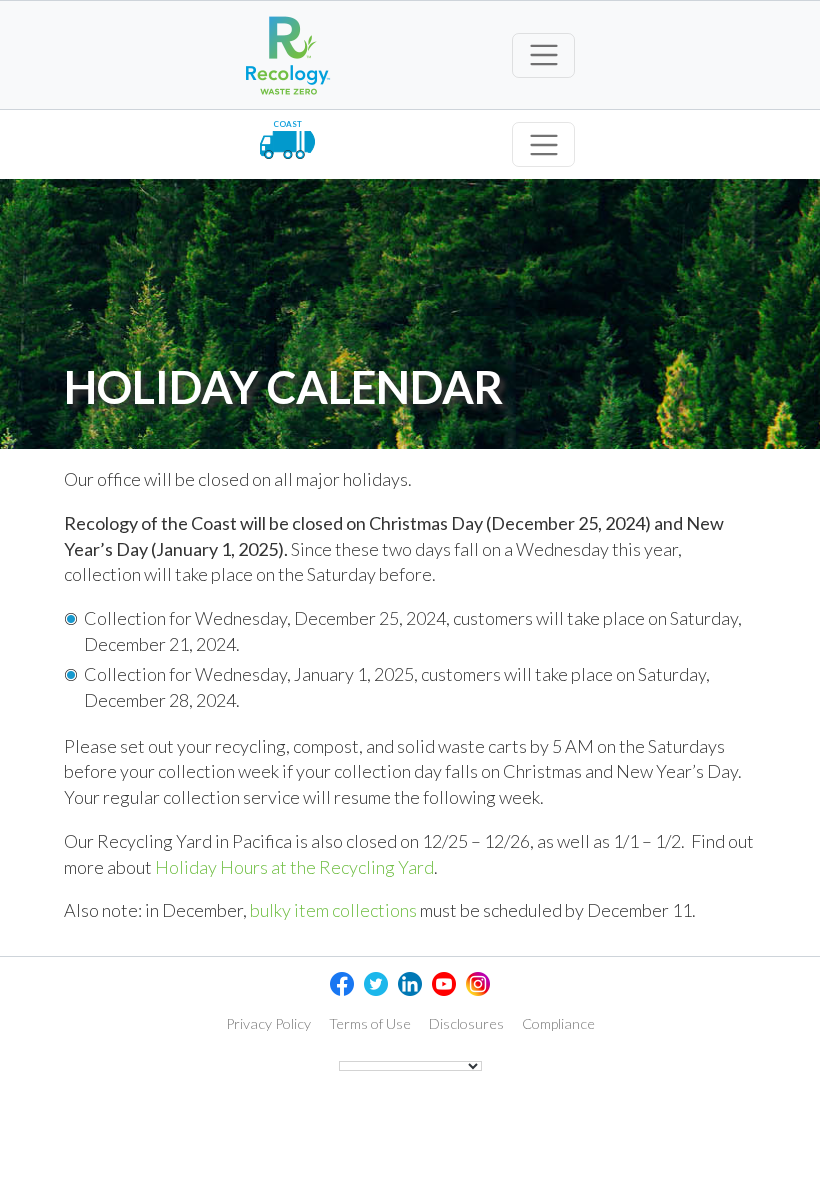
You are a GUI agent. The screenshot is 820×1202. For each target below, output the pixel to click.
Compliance (558, 1023)
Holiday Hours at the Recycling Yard (293, 867)
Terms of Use (370, 1023)
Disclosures (466, 1023)
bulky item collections (333, 910)
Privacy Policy (268, 1023)
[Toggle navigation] (543, 55)
